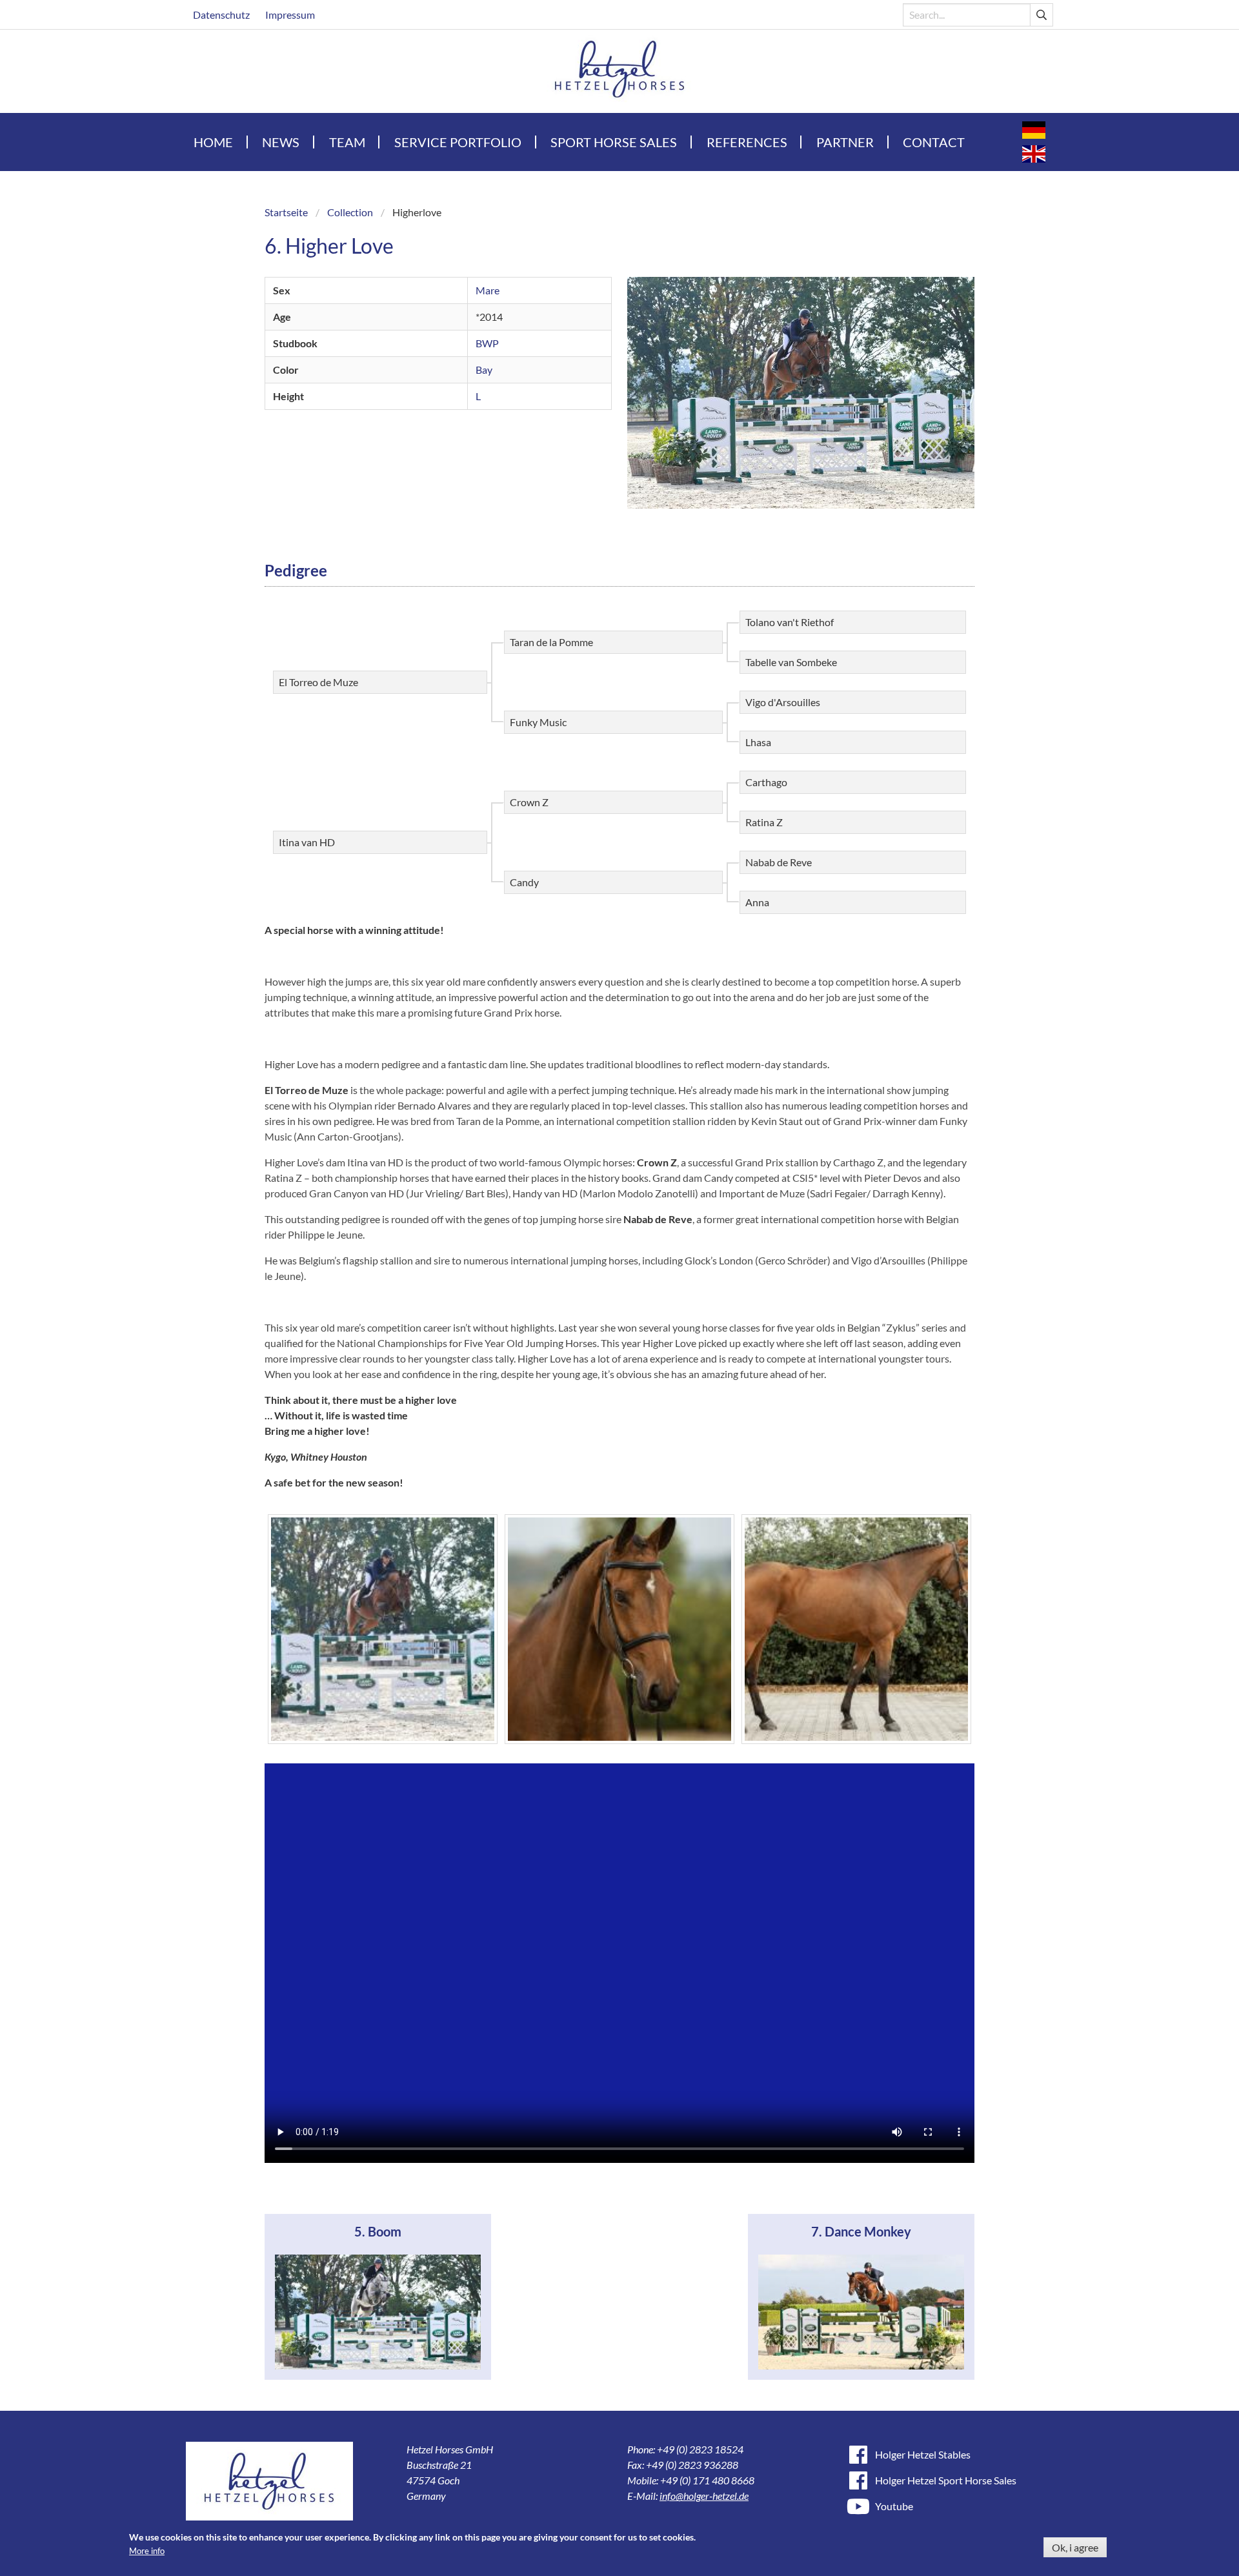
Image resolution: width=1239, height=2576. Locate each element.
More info (147, 2551)
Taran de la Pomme (551, 642)
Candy (524, 882)
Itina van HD (307, 842)
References (747, 142)
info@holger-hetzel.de (704, 2496)
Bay (484, 370)
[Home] (620, 71)
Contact (934, 142)
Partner (845, 142)
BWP (487, 343)
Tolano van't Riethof (790, 622)
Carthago (766, 782)
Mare (488, 290)
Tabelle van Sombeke (791, 662)
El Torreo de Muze (318, 682)
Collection (350, 212)
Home (213, 142)
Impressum (290, 15)
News (281, 142)
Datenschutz (221, 15)
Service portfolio (458, 142)
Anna (757, 902)
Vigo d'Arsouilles (783, 702)
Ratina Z (764, 822)
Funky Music (538, 722)
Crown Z (529, 802)
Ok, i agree (1075, 2547)
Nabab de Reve (779, 862)
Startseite (286, 212)
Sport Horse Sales (614, 142)
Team (347, 142)
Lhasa (758, 742)
